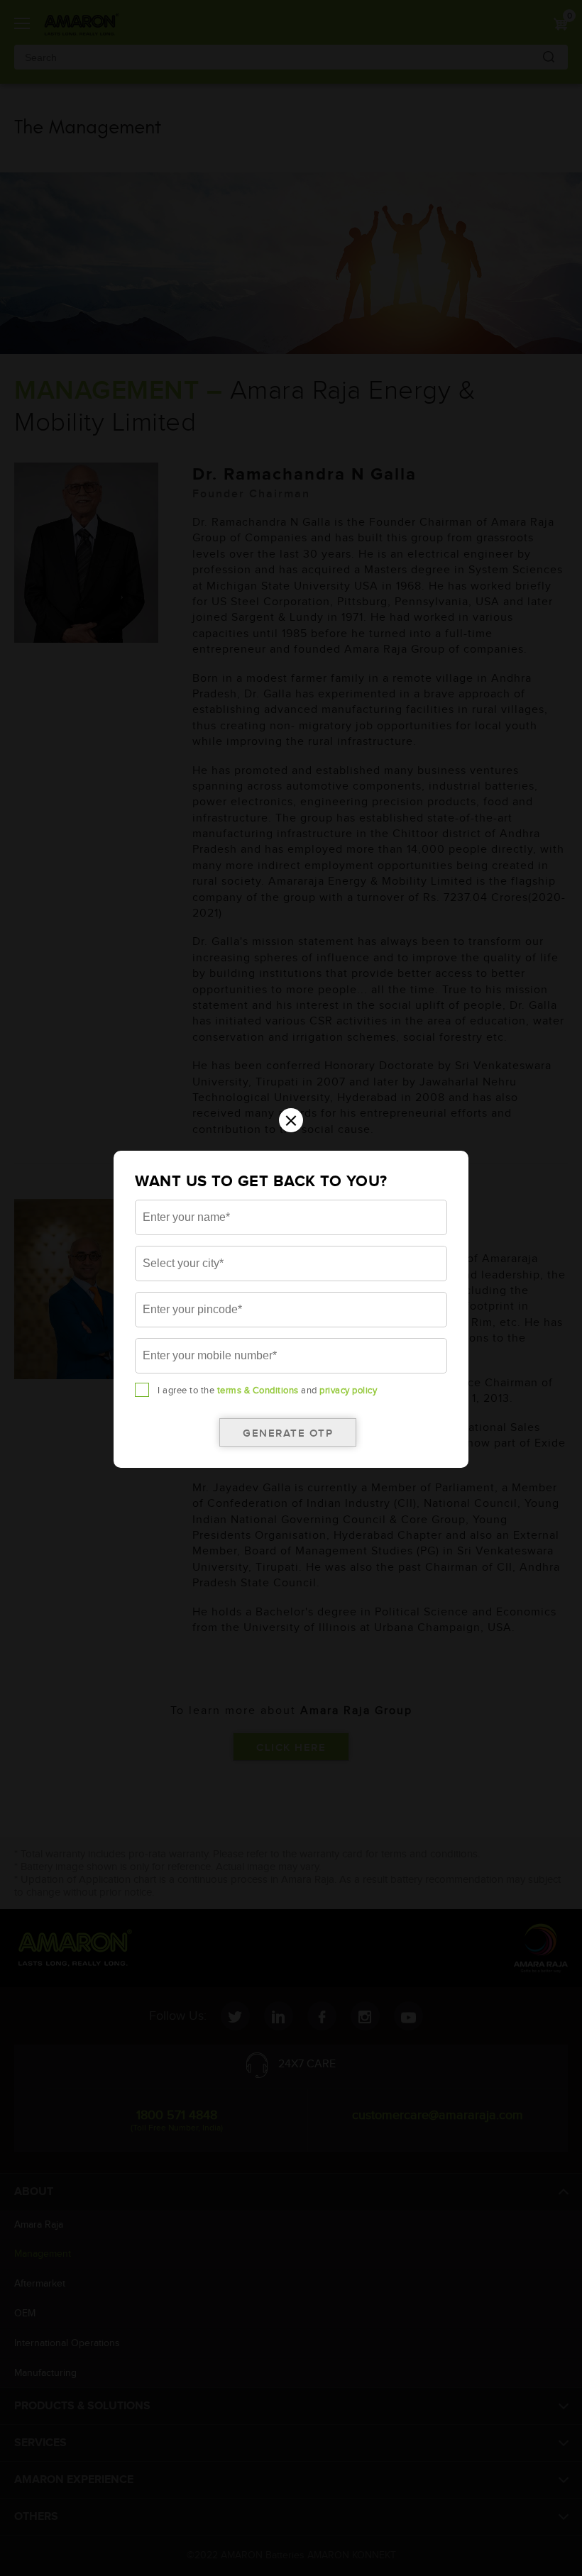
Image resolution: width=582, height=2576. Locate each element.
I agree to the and (267, 1391)
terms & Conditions (258, 1391)
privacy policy (348, 1391)
